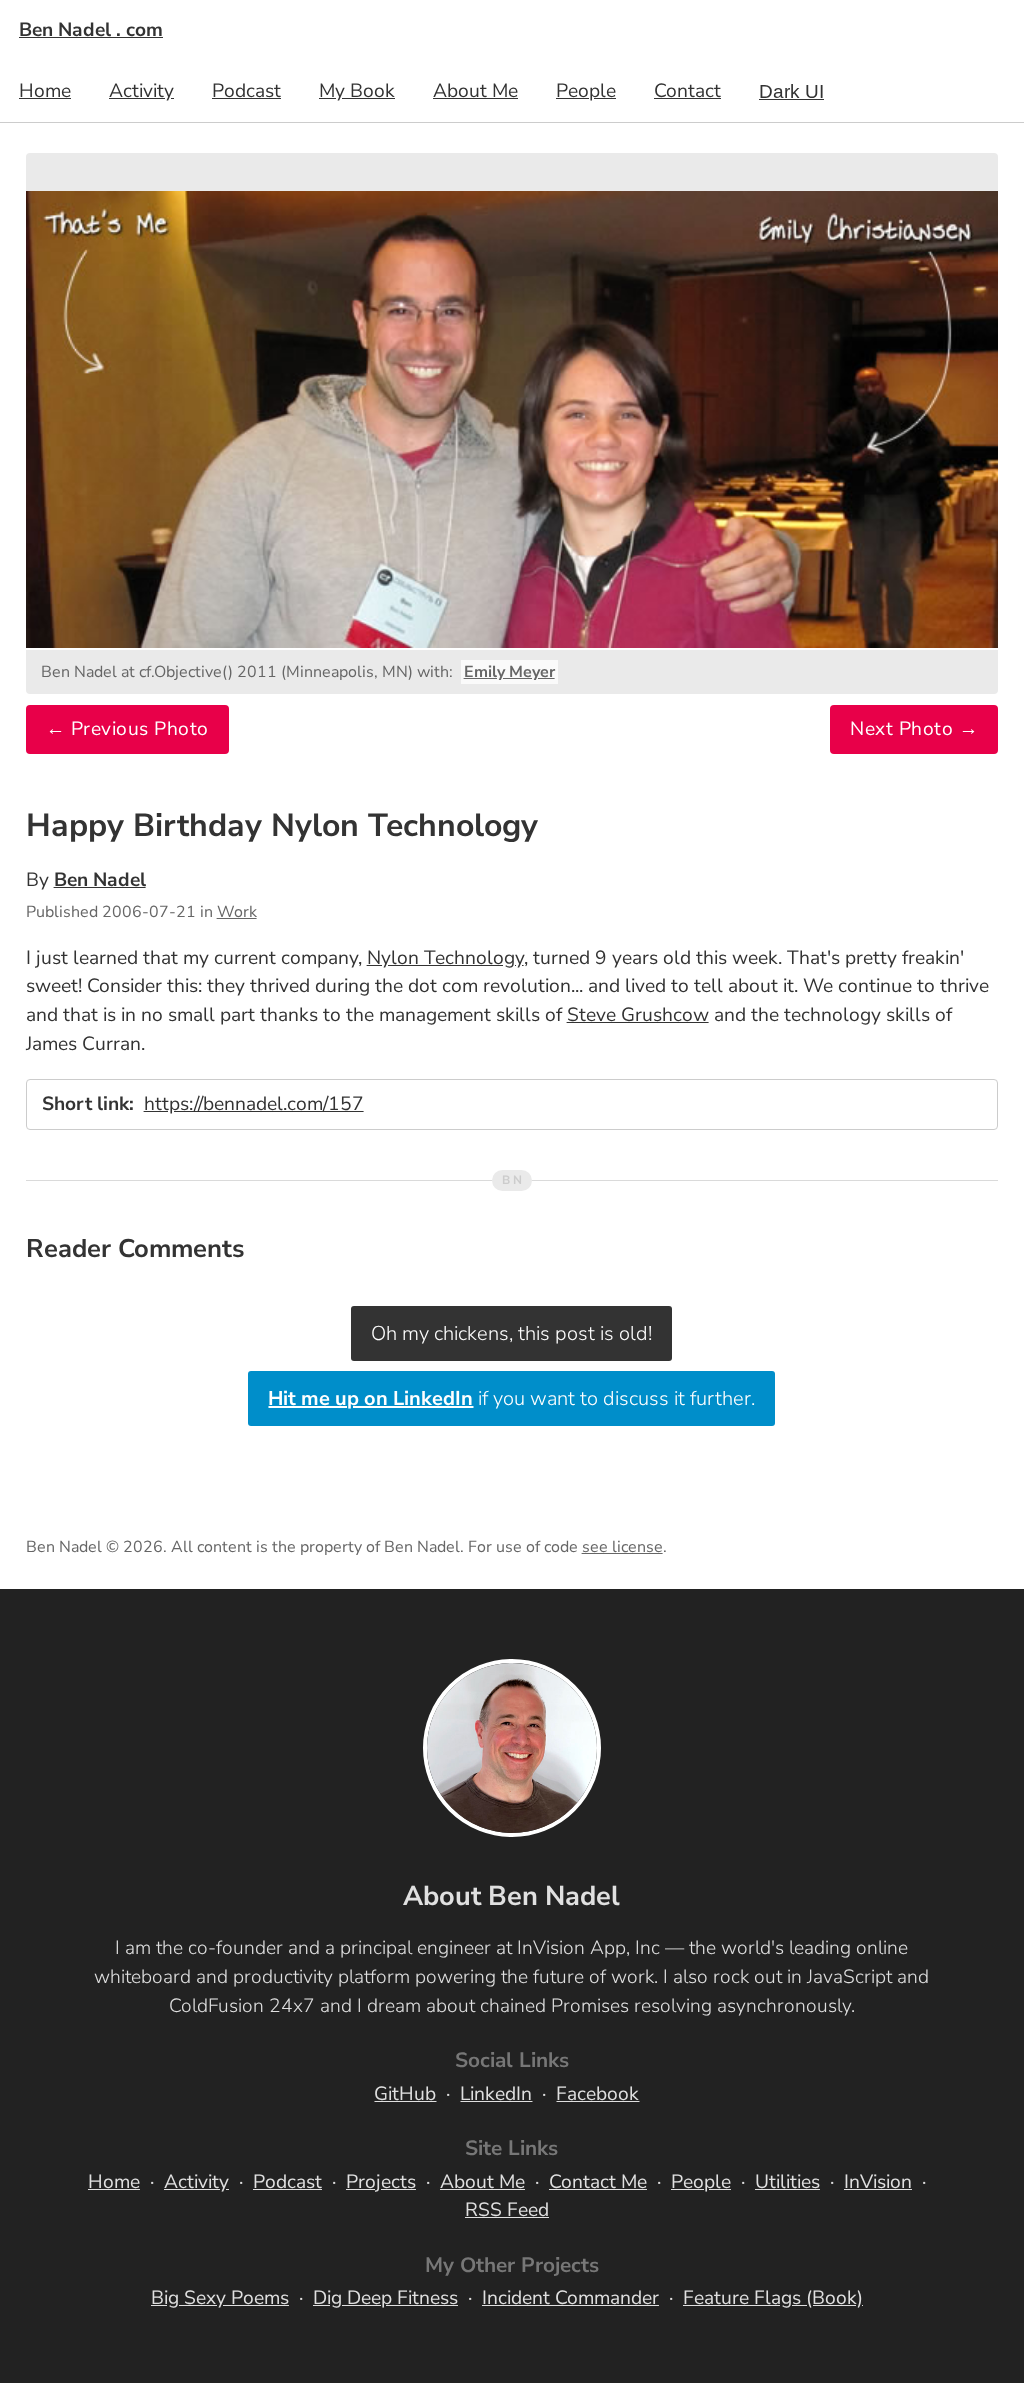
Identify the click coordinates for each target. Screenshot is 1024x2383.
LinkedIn (496, 2094)
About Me (475, 91)
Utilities (787, 2182)
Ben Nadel (100, 880)
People (586, 91)
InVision (878, 2182)
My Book (357, 91)
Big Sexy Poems (220, 2298)
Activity (141, 91)
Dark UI (791, 91)
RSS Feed (507, 2210)
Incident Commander (570, 2298)
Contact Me (598, 2182)
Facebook (597, 2094)
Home (45, 91)
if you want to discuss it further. (511, 1398)
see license (622, 1547)
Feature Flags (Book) (773, 2298)
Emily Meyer (509, 672)
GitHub (405, 2094)
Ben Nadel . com (91, 30)
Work (237, 912)
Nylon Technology (445, 958)
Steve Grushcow (638, 1015)
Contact (687, 91)
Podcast (246, 91)
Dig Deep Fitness (385, 2298)
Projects (381, 2182)
